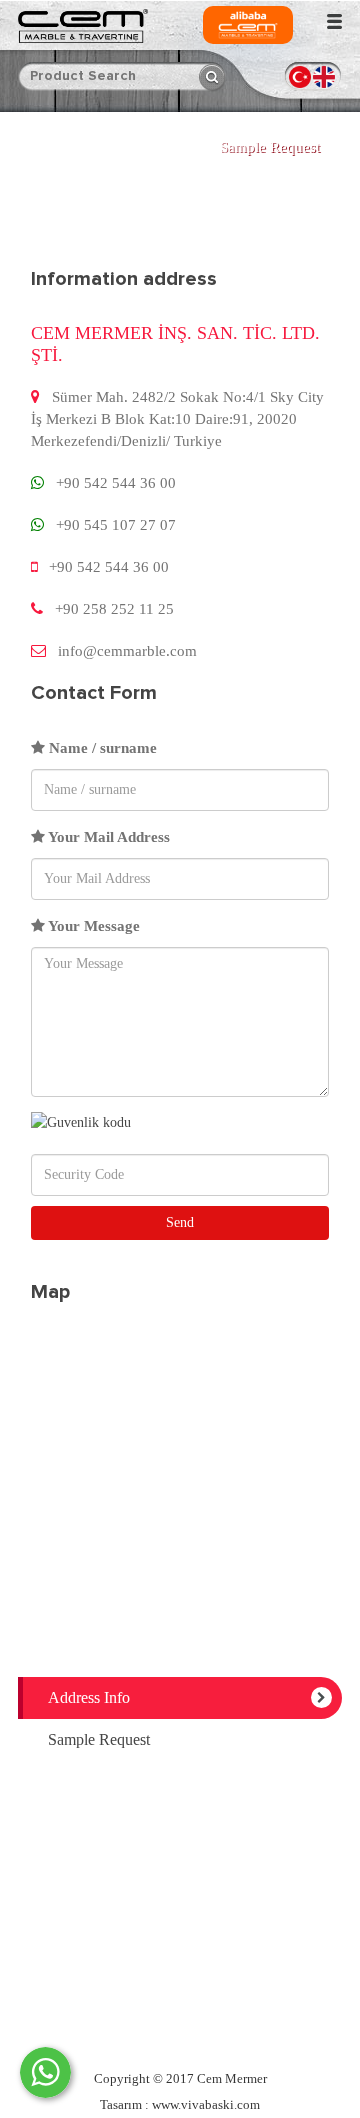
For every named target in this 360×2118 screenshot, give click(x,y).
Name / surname (101, 748)
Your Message (92, 926)
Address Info (89, 1697)
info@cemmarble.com (127, 651)
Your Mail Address (107, 837)
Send (180, 1222)
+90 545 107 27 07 (116, 525)
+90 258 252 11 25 (114, 609)
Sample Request (270, 147)
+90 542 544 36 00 (116, 483)
